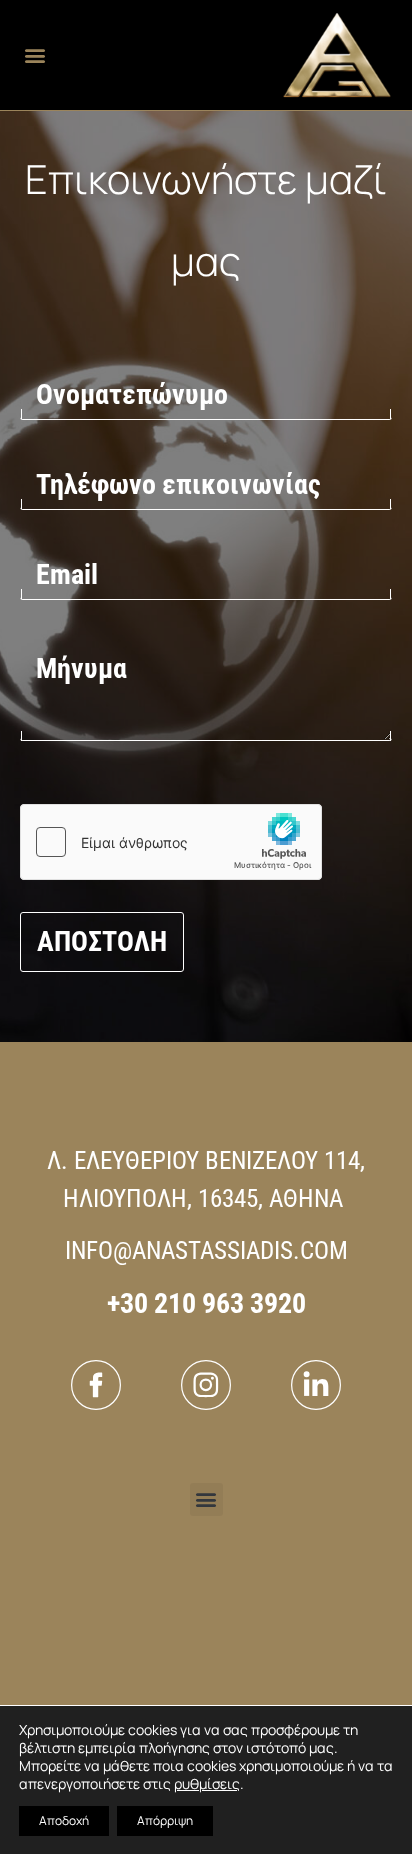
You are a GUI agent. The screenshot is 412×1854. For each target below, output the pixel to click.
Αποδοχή (64, 1820)
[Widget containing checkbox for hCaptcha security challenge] (171, 842)
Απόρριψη (165, 1820)
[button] (34, 55)
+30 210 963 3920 (206, 1303)
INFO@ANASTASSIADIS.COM (206, 1250)
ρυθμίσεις (207, 1784)
